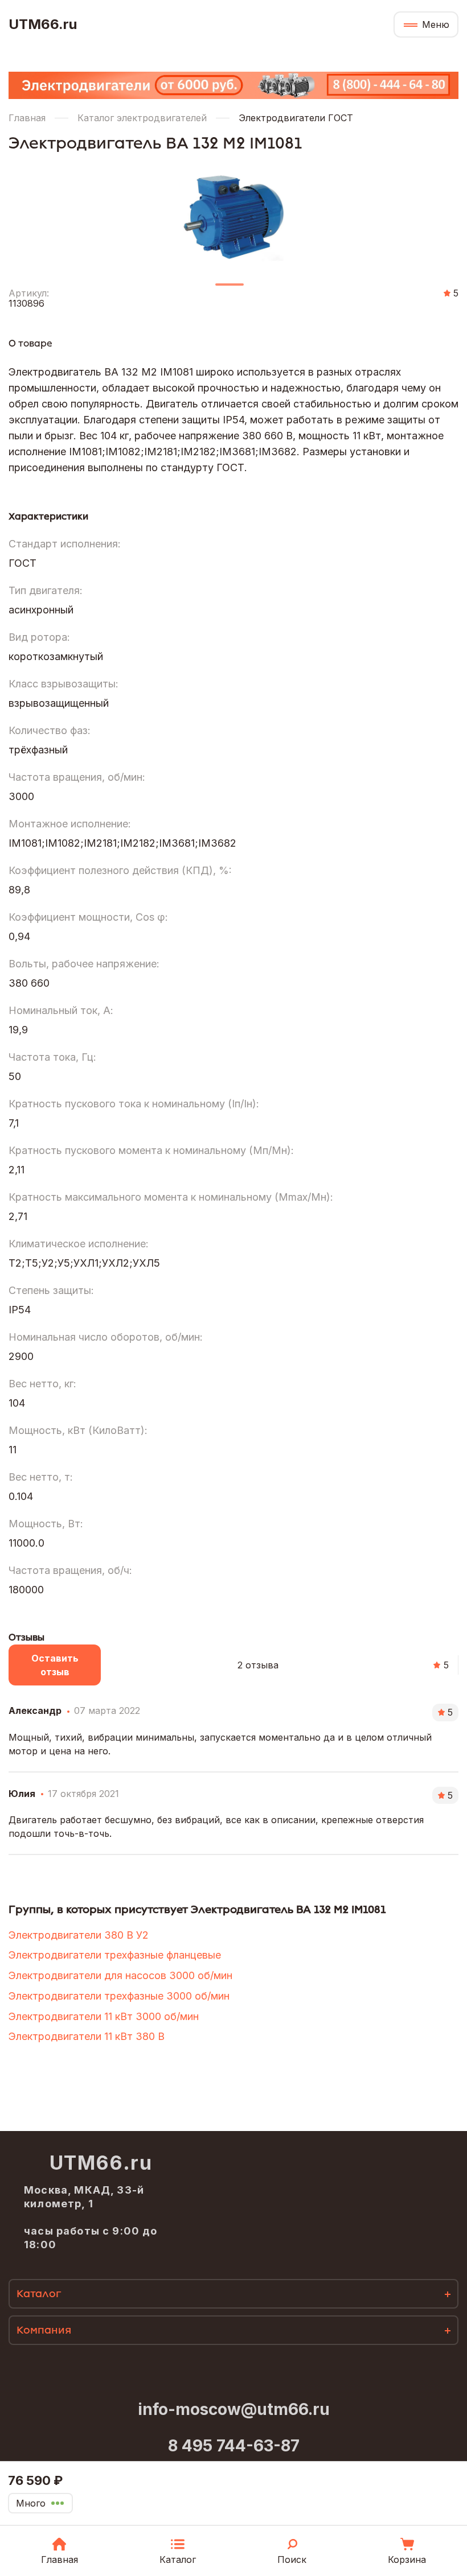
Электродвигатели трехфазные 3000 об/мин (119, 1996)
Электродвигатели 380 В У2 (79, 1935)
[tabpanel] (233, 213)
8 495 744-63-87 (234, 2446)
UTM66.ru (43, 24)
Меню (436, 24)
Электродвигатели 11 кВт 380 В (87, 2036)
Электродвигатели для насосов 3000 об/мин (120, 1975)
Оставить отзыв (55, 1665)
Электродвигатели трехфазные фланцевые (115, 1955)
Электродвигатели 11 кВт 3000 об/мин (104, 2016)
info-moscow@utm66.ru (234, 2409)
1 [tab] (230, 289)
